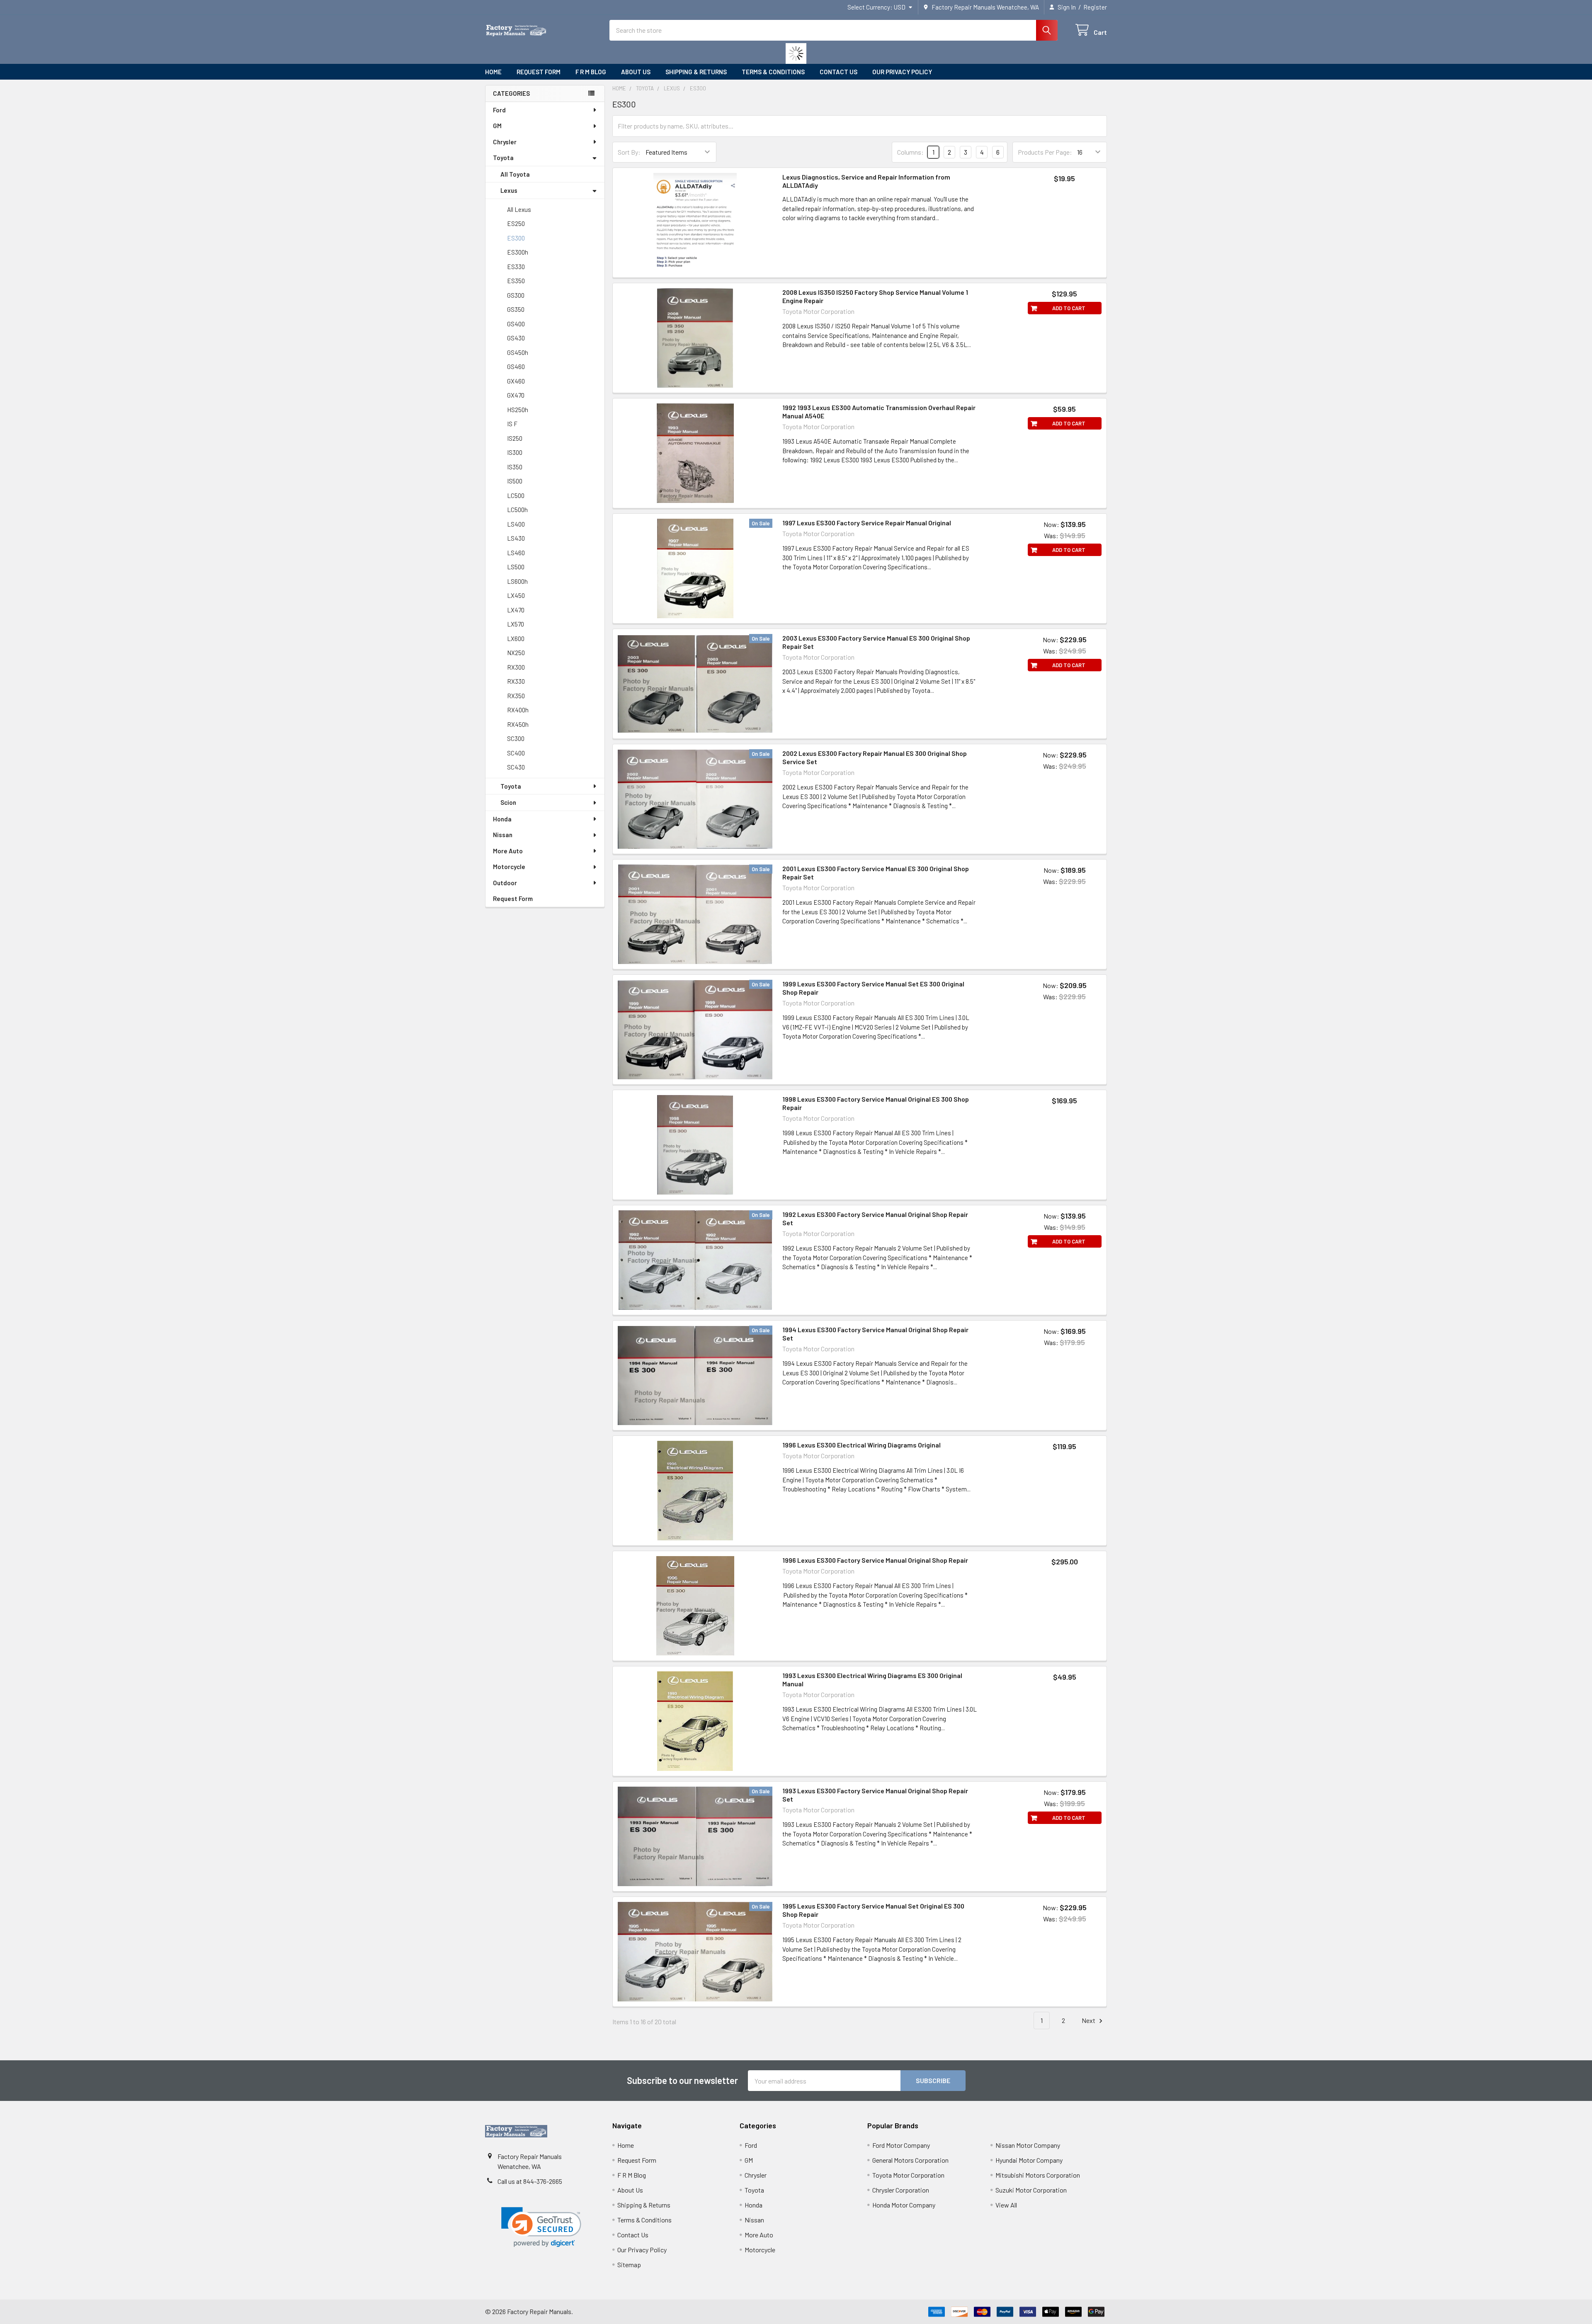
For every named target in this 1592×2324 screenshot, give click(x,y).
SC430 (516, 767)
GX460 (516, 381)
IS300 (515, 452)
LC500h (517, 510)
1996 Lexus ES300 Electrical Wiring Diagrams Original (862, 1445)
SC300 (516, 738)
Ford (499, 110)
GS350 (516, 309)
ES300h (518, 252)
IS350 (515, 467)
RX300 (516, 667)
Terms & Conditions (773, 72)
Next (1089, 2020)
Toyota (503, 158)
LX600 (516, 639)
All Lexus (519, 209)
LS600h (517, 581)
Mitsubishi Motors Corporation (1038, 2175)
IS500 (515, 481)
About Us (636, 72)
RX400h (518, 710)
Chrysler (505, 142)
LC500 (516, 495)
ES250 (516, 223)
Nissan (503, 835)
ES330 (516, 267)
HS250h (518, 410)
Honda (502, 819)
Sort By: (629, 152)
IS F (512, 424)
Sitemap (629, 2265)
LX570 (516, 624)
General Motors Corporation (910, 2160)
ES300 (516, 238)
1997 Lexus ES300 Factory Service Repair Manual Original (867, 523)
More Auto (508, 851)
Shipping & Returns (696, 72)
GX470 (516, 395)
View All (1006, 2205)
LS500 (516, 567)
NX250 (516, 653)
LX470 (516, 610)
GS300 (516, 295)
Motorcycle (509, 867)
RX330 (516, 681)
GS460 (516, 367)
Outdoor (505, 883)
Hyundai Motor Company (1029, 2160)
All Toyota (515, 174)
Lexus (509, 190)
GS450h (518, 352)
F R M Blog (591, 72)
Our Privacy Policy (902, 72)
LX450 (516, 595)
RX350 (516, 696)
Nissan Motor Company (1028, 2145)
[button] (541, 2227)
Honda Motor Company (904, 2205)
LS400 (516, 524)
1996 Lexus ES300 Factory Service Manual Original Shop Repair (875, 1560)
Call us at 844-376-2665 (530, 2181)
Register (1095, 7)
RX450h (518, 724)
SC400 (516, 753)
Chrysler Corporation (901, 2190)
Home (493, 72)
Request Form (539, 72)
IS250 (515, 438)
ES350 (516, 281)
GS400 (516, 324)
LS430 (516, 538)
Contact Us (838, 72)
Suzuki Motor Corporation (1031, 2190)
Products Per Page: (1045, 152)
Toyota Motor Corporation (908, 2175)
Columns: (910, 152)
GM (497, 126)
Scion (508, 802)
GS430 (516, 338)
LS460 (516, 553)
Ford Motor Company (901, 2145)
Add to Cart (1069, 308)
